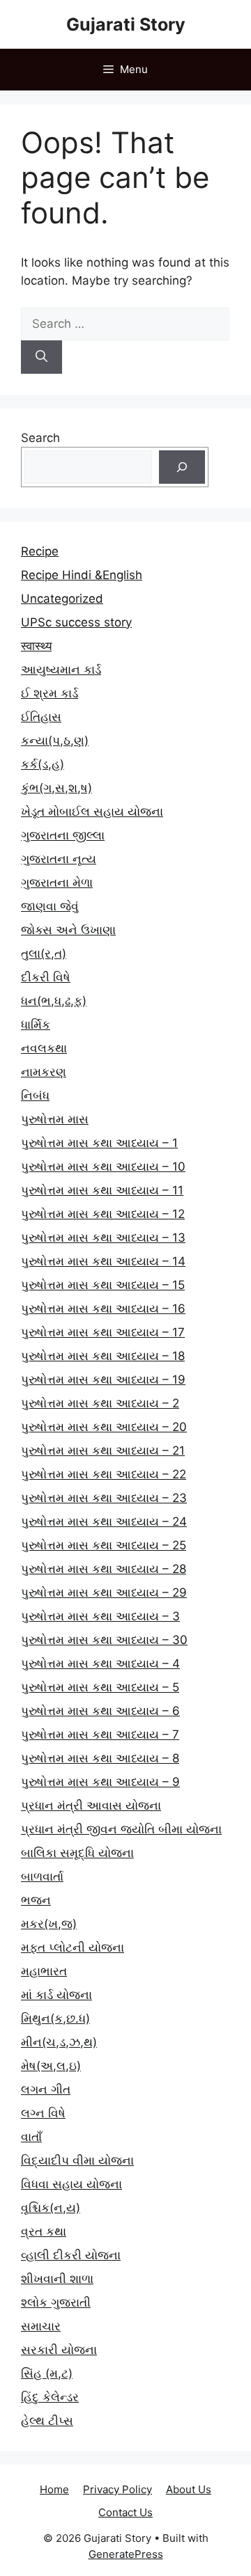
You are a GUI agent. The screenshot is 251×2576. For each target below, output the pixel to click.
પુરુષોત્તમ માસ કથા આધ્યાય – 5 (100, 1687)
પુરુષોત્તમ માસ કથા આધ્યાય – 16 (103, 1309)
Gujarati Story (126, 24)
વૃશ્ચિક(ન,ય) (51, 2208)
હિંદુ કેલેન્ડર (50, 2397)
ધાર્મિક (36, 1025)
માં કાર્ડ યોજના (56, 1995)
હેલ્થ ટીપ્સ (47, 2421)
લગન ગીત (46, 2089)
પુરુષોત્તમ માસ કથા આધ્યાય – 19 (103, 1380)
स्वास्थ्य (36, 646)
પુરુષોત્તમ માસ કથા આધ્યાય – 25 (104, 1545)
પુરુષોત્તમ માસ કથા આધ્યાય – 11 (102, 1190)
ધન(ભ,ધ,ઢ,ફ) (54, 1001)
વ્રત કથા (44, 2231)
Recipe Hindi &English (82, 575)
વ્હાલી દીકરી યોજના (71, 2255)
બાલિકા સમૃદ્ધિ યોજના (77, 1853)
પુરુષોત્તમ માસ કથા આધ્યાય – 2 (100, 1403)
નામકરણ (44, 1072)
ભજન (36, 1900)
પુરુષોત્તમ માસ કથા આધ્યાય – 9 (100, 1782)
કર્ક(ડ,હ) (43, 764)
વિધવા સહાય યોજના (71, 2184)
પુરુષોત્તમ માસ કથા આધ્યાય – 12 (103, 1214)
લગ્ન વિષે (43, 2113)
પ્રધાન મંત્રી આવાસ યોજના (91, 1805)
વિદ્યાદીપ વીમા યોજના (77, 2160)
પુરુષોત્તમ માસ (55, 1119)
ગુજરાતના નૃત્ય (59, 859)
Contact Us (125, 2512)
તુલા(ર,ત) (44, 954)
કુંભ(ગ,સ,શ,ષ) (56, 788)
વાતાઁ (31, 2137)
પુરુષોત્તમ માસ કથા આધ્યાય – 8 (100, 1758)
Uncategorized (62, 599)
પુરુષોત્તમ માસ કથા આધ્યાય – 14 (103, 1261)
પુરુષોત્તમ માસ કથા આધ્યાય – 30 (104, 1640)
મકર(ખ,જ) (49, 1924)
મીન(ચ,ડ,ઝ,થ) (59, 2042)
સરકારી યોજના (59, 2350)
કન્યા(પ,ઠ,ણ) (55, 741)
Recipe (40, 551)
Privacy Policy (117, 2489)
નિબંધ (35, 1096)
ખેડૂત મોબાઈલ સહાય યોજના (92, 812)
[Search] (41, 357)
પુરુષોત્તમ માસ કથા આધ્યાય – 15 (103, 1285)
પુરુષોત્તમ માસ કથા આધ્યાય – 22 (104, 1474)
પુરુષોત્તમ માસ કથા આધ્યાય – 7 (100, 1735)
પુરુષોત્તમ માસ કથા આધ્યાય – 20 (104, 1427)
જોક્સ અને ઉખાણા (68, 930)
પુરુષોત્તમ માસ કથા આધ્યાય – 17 (103, 1332)
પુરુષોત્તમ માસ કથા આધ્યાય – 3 (100, 1616)
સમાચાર (41, 2326)
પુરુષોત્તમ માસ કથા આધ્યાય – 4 (100, 1664)
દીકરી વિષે (46, 977)
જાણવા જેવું (50, 906)
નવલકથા (44, 1048)
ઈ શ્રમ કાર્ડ (50, 693)
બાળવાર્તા (42, 1876)
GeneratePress (126, 2554)
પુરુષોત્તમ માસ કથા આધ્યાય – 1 (99, 1143)
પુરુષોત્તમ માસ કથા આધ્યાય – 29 (104, 1593)
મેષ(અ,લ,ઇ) (51, 2066)
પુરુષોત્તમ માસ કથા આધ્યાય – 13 (103, 1238)
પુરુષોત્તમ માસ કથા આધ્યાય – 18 (103, 1356)
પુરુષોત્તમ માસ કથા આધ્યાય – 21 (103, 1451)
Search (40, 438)
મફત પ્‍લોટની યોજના (73, 1947)
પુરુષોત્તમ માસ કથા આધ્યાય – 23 (104, 1498)
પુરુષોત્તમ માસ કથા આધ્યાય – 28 (104, 1569)
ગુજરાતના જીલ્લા (63, 835)
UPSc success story (76, 622)
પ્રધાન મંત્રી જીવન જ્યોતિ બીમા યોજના (121, 1829)
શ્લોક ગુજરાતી (56, 2302)
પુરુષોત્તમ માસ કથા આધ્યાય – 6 (100, 1711)
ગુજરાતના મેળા (57, 883)
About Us (189, 2489)
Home (54, 2489)
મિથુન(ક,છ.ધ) (55, 2018)
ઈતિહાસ (41, 717)
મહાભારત (44, 1971)
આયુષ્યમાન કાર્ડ (61, 670)
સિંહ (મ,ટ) (47, 2373)
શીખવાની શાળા (57, 2279)
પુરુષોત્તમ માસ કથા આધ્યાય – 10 (103, 1167)
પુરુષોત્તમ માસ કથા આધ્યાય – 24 (104, 1522)
